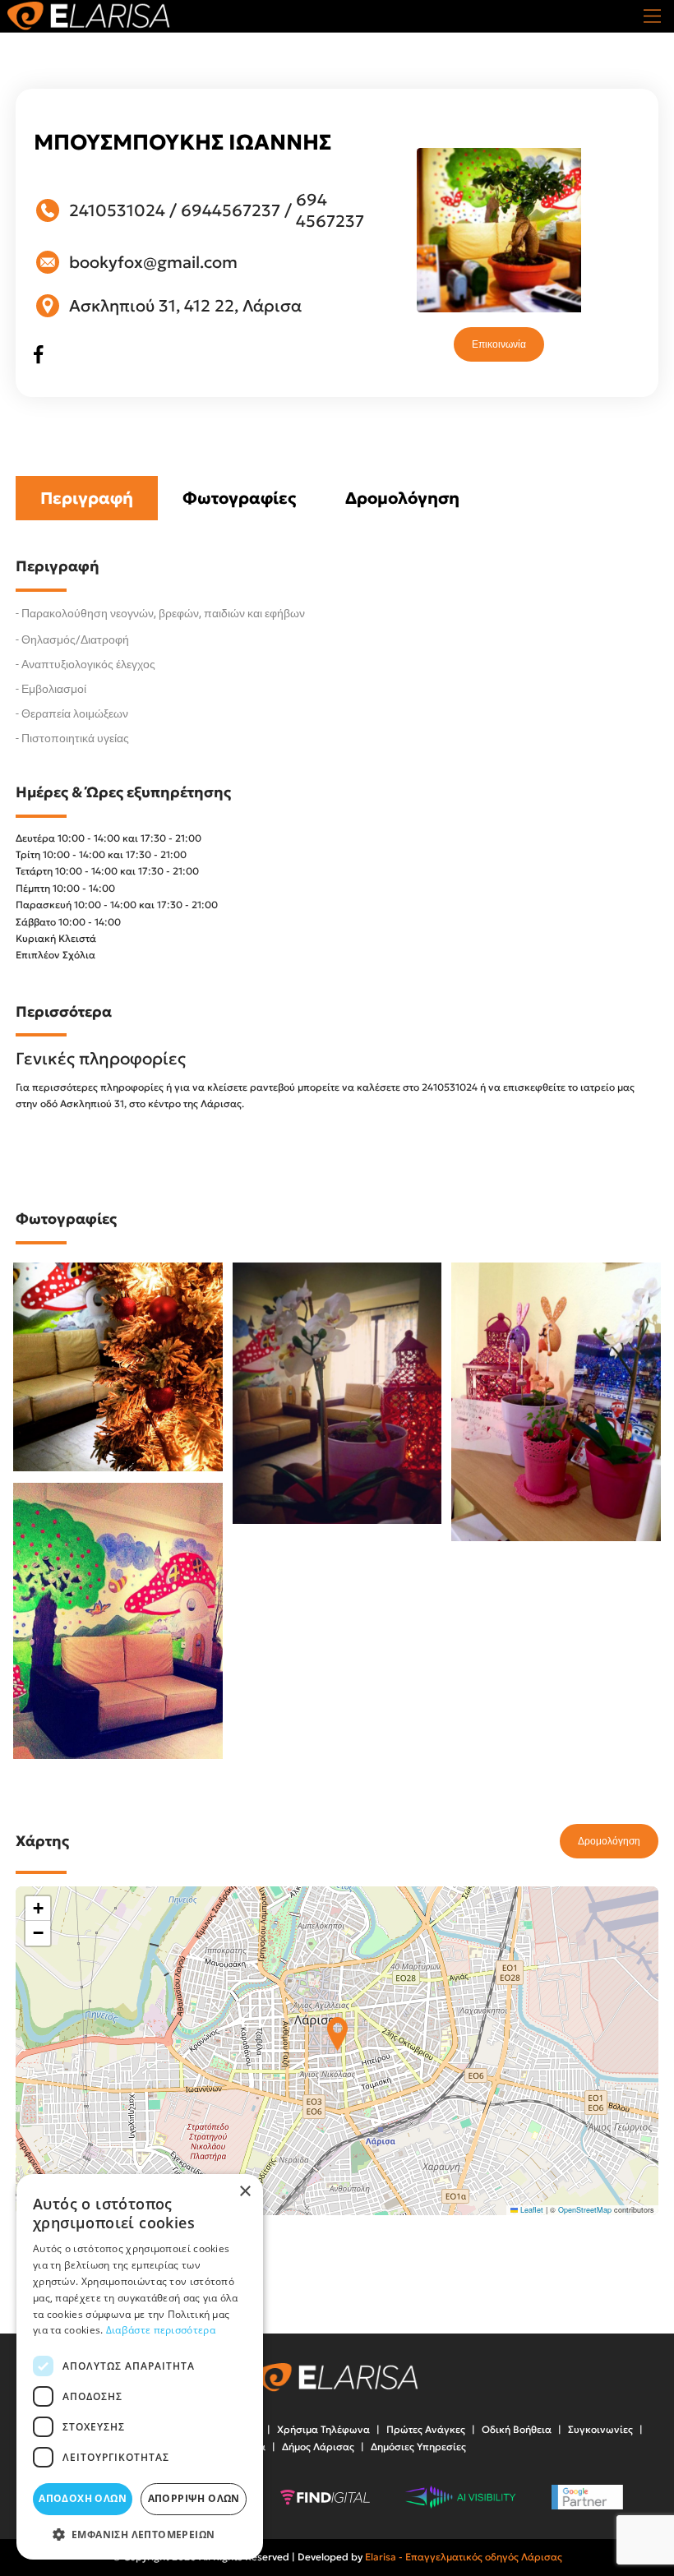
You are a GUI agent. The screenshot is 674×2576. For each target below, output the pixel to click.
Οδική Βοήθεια (517, 2429)
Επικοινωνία (499, 344)
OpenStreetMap (585, 2210)
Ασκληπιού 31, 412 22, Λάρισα (185, 306)
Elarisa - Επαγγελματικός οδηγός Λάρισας (464, 2557)
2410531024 (117, 210)
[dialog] (140, 2367)
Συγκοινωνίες (600, 2429)
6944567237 (231, 210)
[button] (337, 2034)
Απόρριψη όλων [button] (194, 2498)
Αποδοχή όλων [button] (83, 2498)
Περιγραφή (87, 498)
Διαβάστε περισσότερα (161, 2330)
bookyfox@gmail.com (153, 262)
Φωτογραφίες (239, 498)
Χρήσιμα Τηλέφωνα (323, 2429)
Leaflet (531, 2210)
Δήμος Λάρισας (318, 2447)
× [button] (245, 2192)
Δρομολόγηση (402, 498)
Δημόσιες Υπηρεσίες (418, 2447)
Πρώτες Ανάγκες (426, 2429)
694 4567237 (330, 210)
